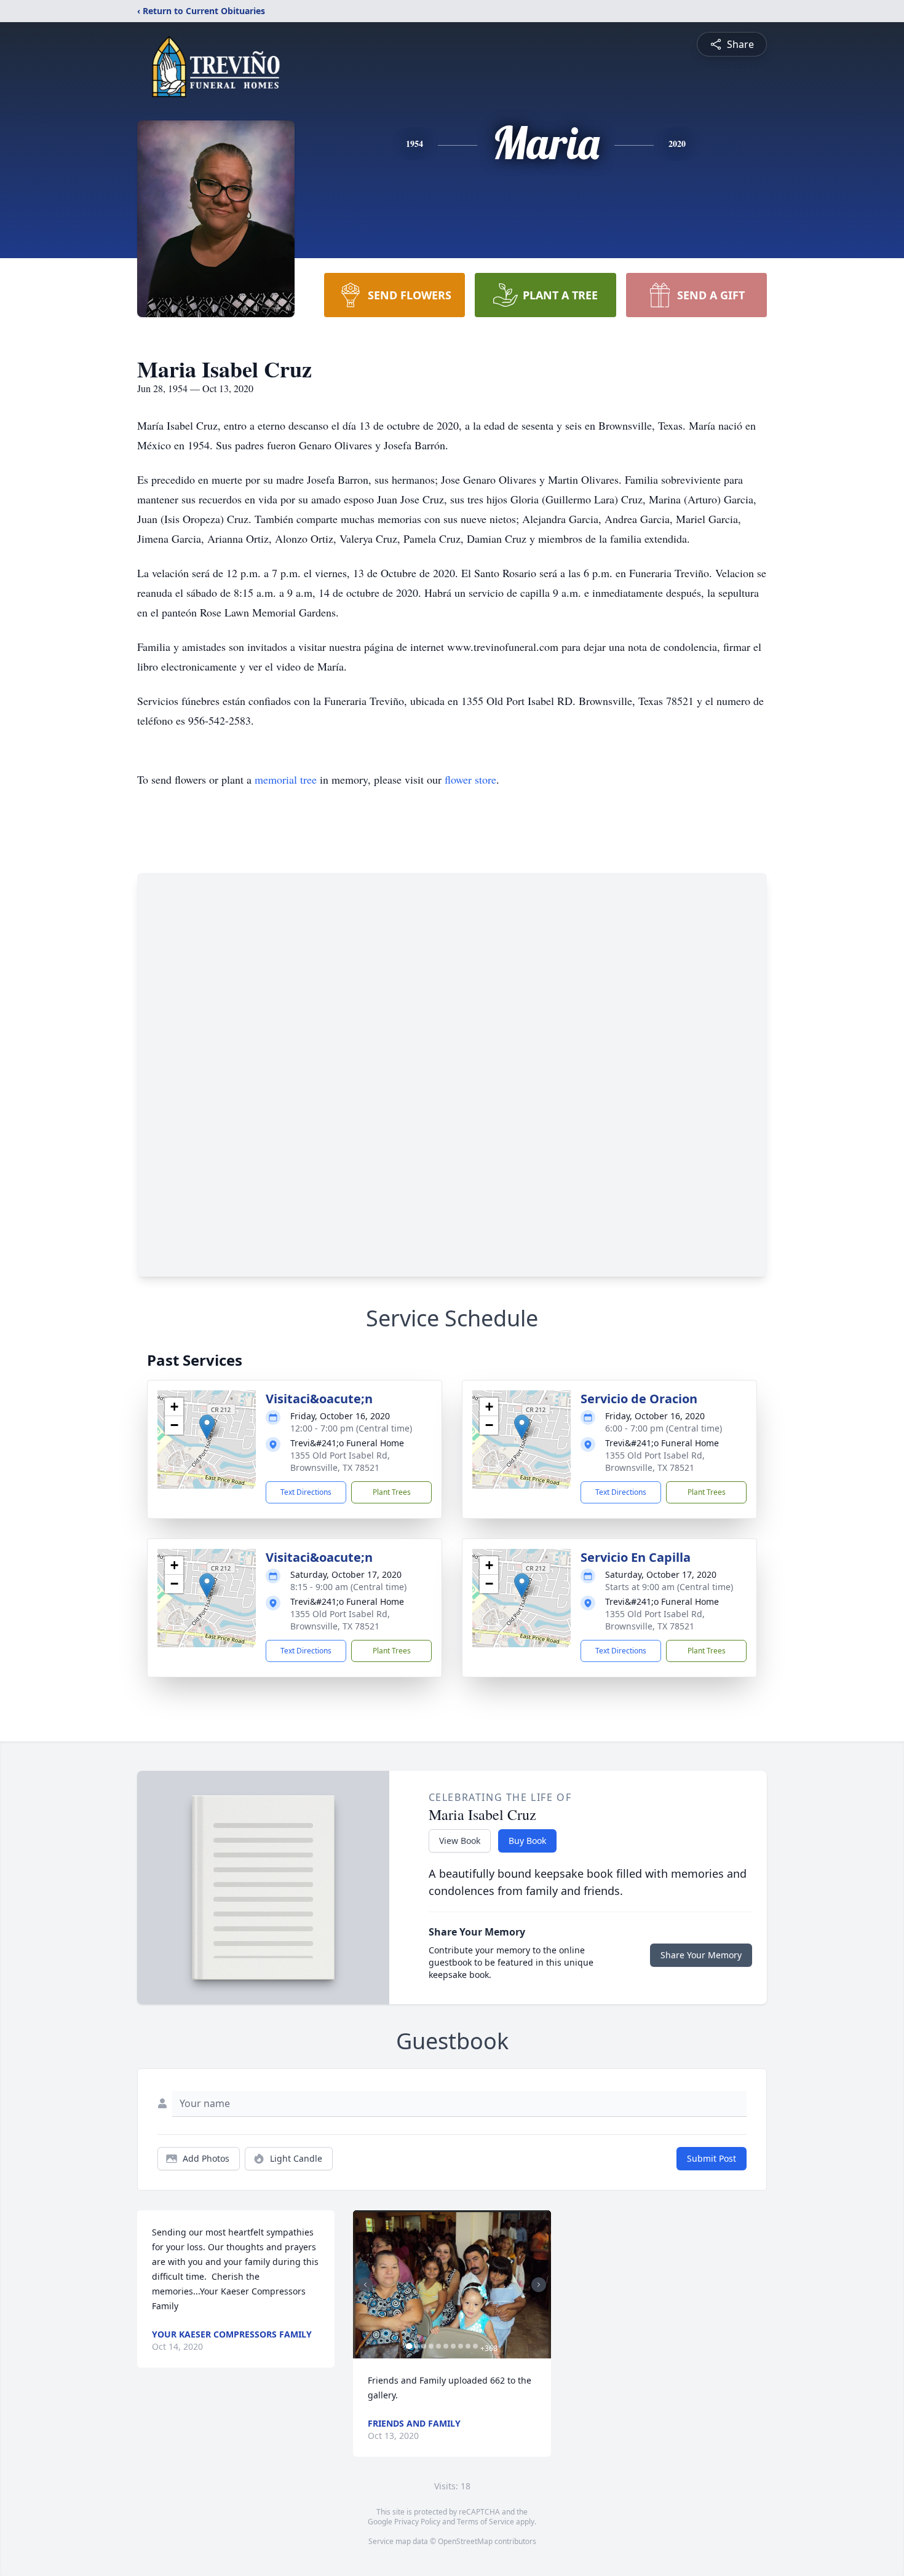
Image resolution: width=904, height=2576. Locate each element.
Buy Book (527, 1841)
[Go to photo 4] (431, 2346)
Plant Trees (392, 1492)
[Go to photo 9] (468, 2346)
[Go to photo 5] (438, 2346)
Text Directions (306, 1492)
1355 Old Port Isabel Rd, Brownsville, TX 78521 (340, 1461)
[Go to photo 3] (424, 2346)
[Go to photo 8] (461, 2346)
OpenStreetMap (465, 2541)
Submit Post (712, 2158)
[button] (207, 1427)
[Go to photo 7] (453, 2346)
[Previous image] (365, 2285)
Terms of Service (486, 2522)
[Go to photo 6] (446, 2346)
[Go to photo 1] (409, 2346)
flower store (470, 779)
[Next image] (539, 2285)
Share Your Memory (701, 1955)
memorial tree (286, 779)
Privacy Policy (417, 2522)
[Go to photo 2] (416, 2346)
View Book (460, 1841)
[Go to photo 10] (475, 2346)
